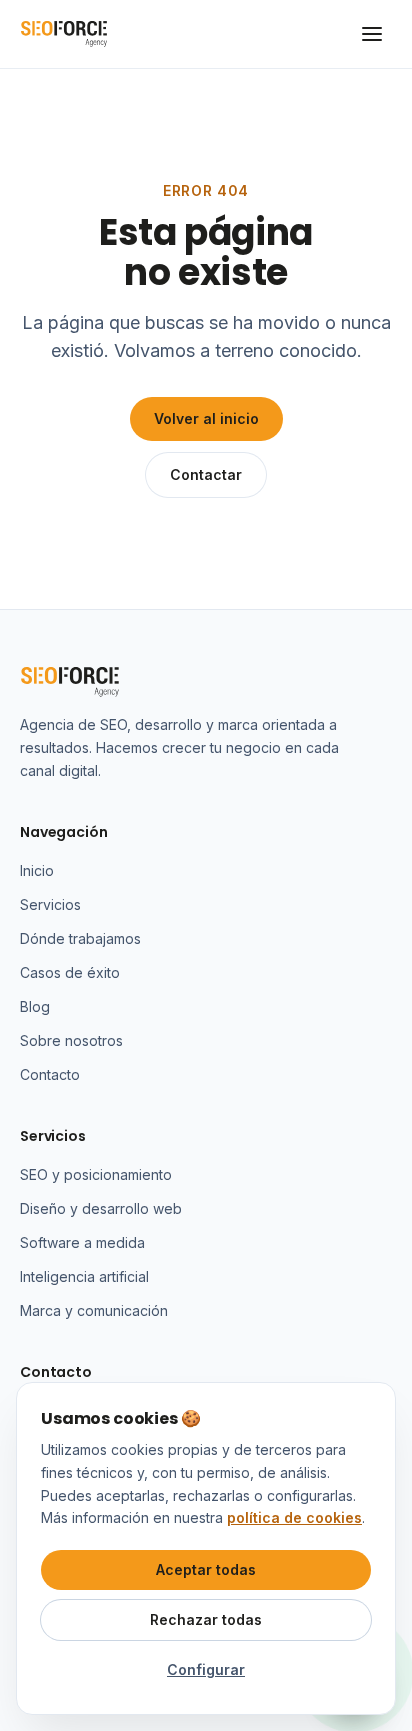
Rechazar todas (206, 1619)
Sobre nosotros (71, 1040)
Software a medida (82, 1242)
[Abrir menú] (372, 34)
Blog (35, 1006)
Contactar (206, 474)
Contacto (50, 1074)
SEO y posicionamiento (96, 1174)
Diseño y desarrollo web (101, 1208)
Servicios (50, 904)
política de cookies (294, 1517)
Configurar (206, 1669)
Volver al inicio (206, 418)
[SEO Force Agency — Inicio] (64, 34)
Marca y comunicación (94, 1310)
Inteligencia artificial (84, 1276)
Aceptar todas (206, 1569)
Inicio (37, 870)
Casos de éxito (70, 972)
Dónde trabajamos (80, 938)
